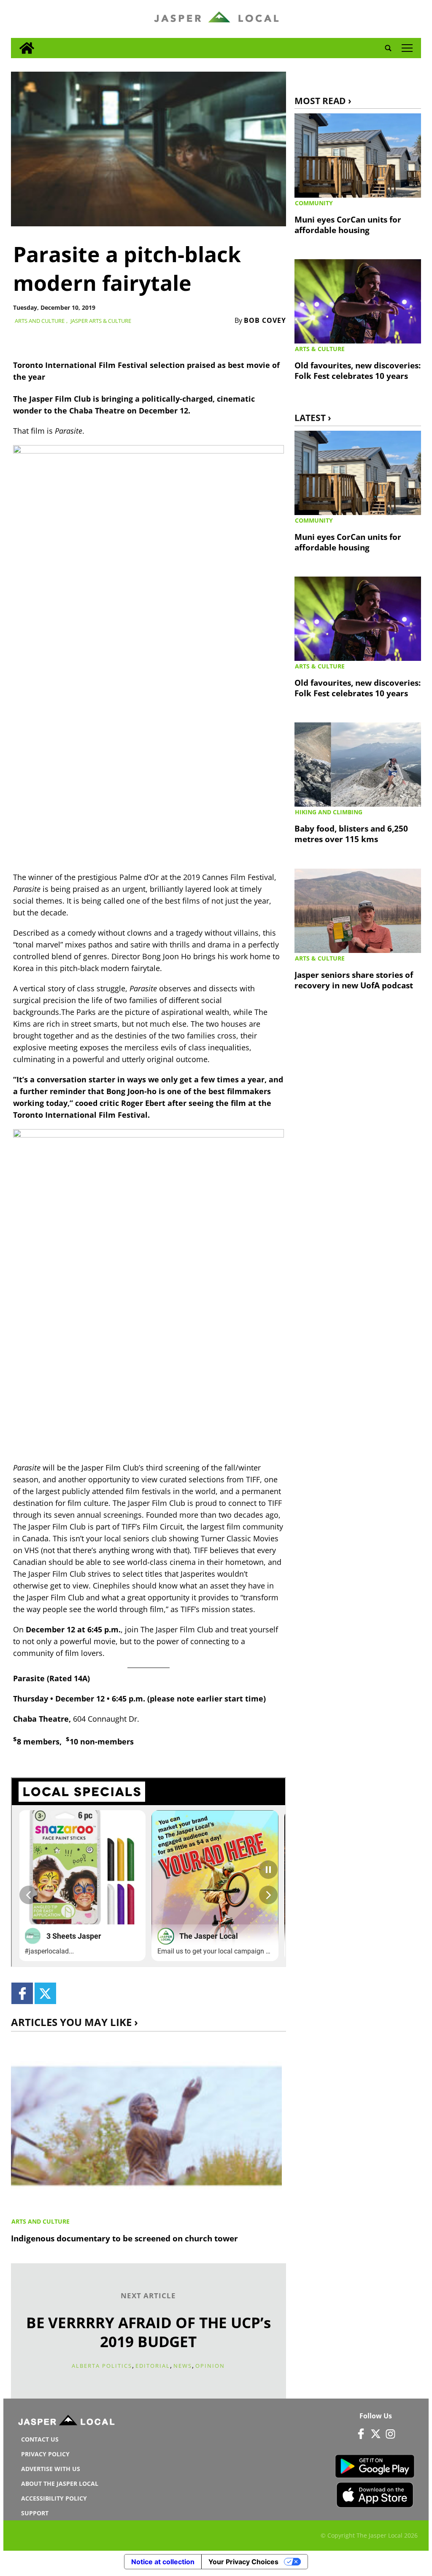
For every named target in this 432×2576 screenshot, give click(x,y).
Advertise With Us (51, 2469)
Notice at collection (163, 2562)
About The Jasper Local (60, 2483)
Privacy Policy (45, 2454)
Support (35, 2513)
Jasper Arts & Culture (101, 321)
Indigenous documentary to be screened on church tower (124, 2238)
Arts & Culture (320, 349)
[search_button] (388, 48)
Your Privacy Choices (243, 2562)
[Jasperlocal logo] (67, 2422)
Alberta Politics (102, 2366)
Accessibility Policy (54, 2498)
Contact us (40, 2439)
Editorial (153, 2366)
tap (407, 48)
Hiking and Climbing (329, 812)
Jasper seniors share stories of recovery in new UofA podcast (354, 980)
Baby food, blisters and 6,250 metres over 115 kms (351, 834)
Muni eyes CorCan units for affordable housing (348, 225)
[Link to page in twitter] (45, 1993)
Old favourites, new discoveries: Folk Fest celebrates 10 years (358, 370)
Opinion (210, 2366)
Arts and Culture (40, 321)
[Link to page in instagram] (391, 2434)
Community (314, 203)
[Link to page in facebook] (22, 1993)
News (183, 2366)
